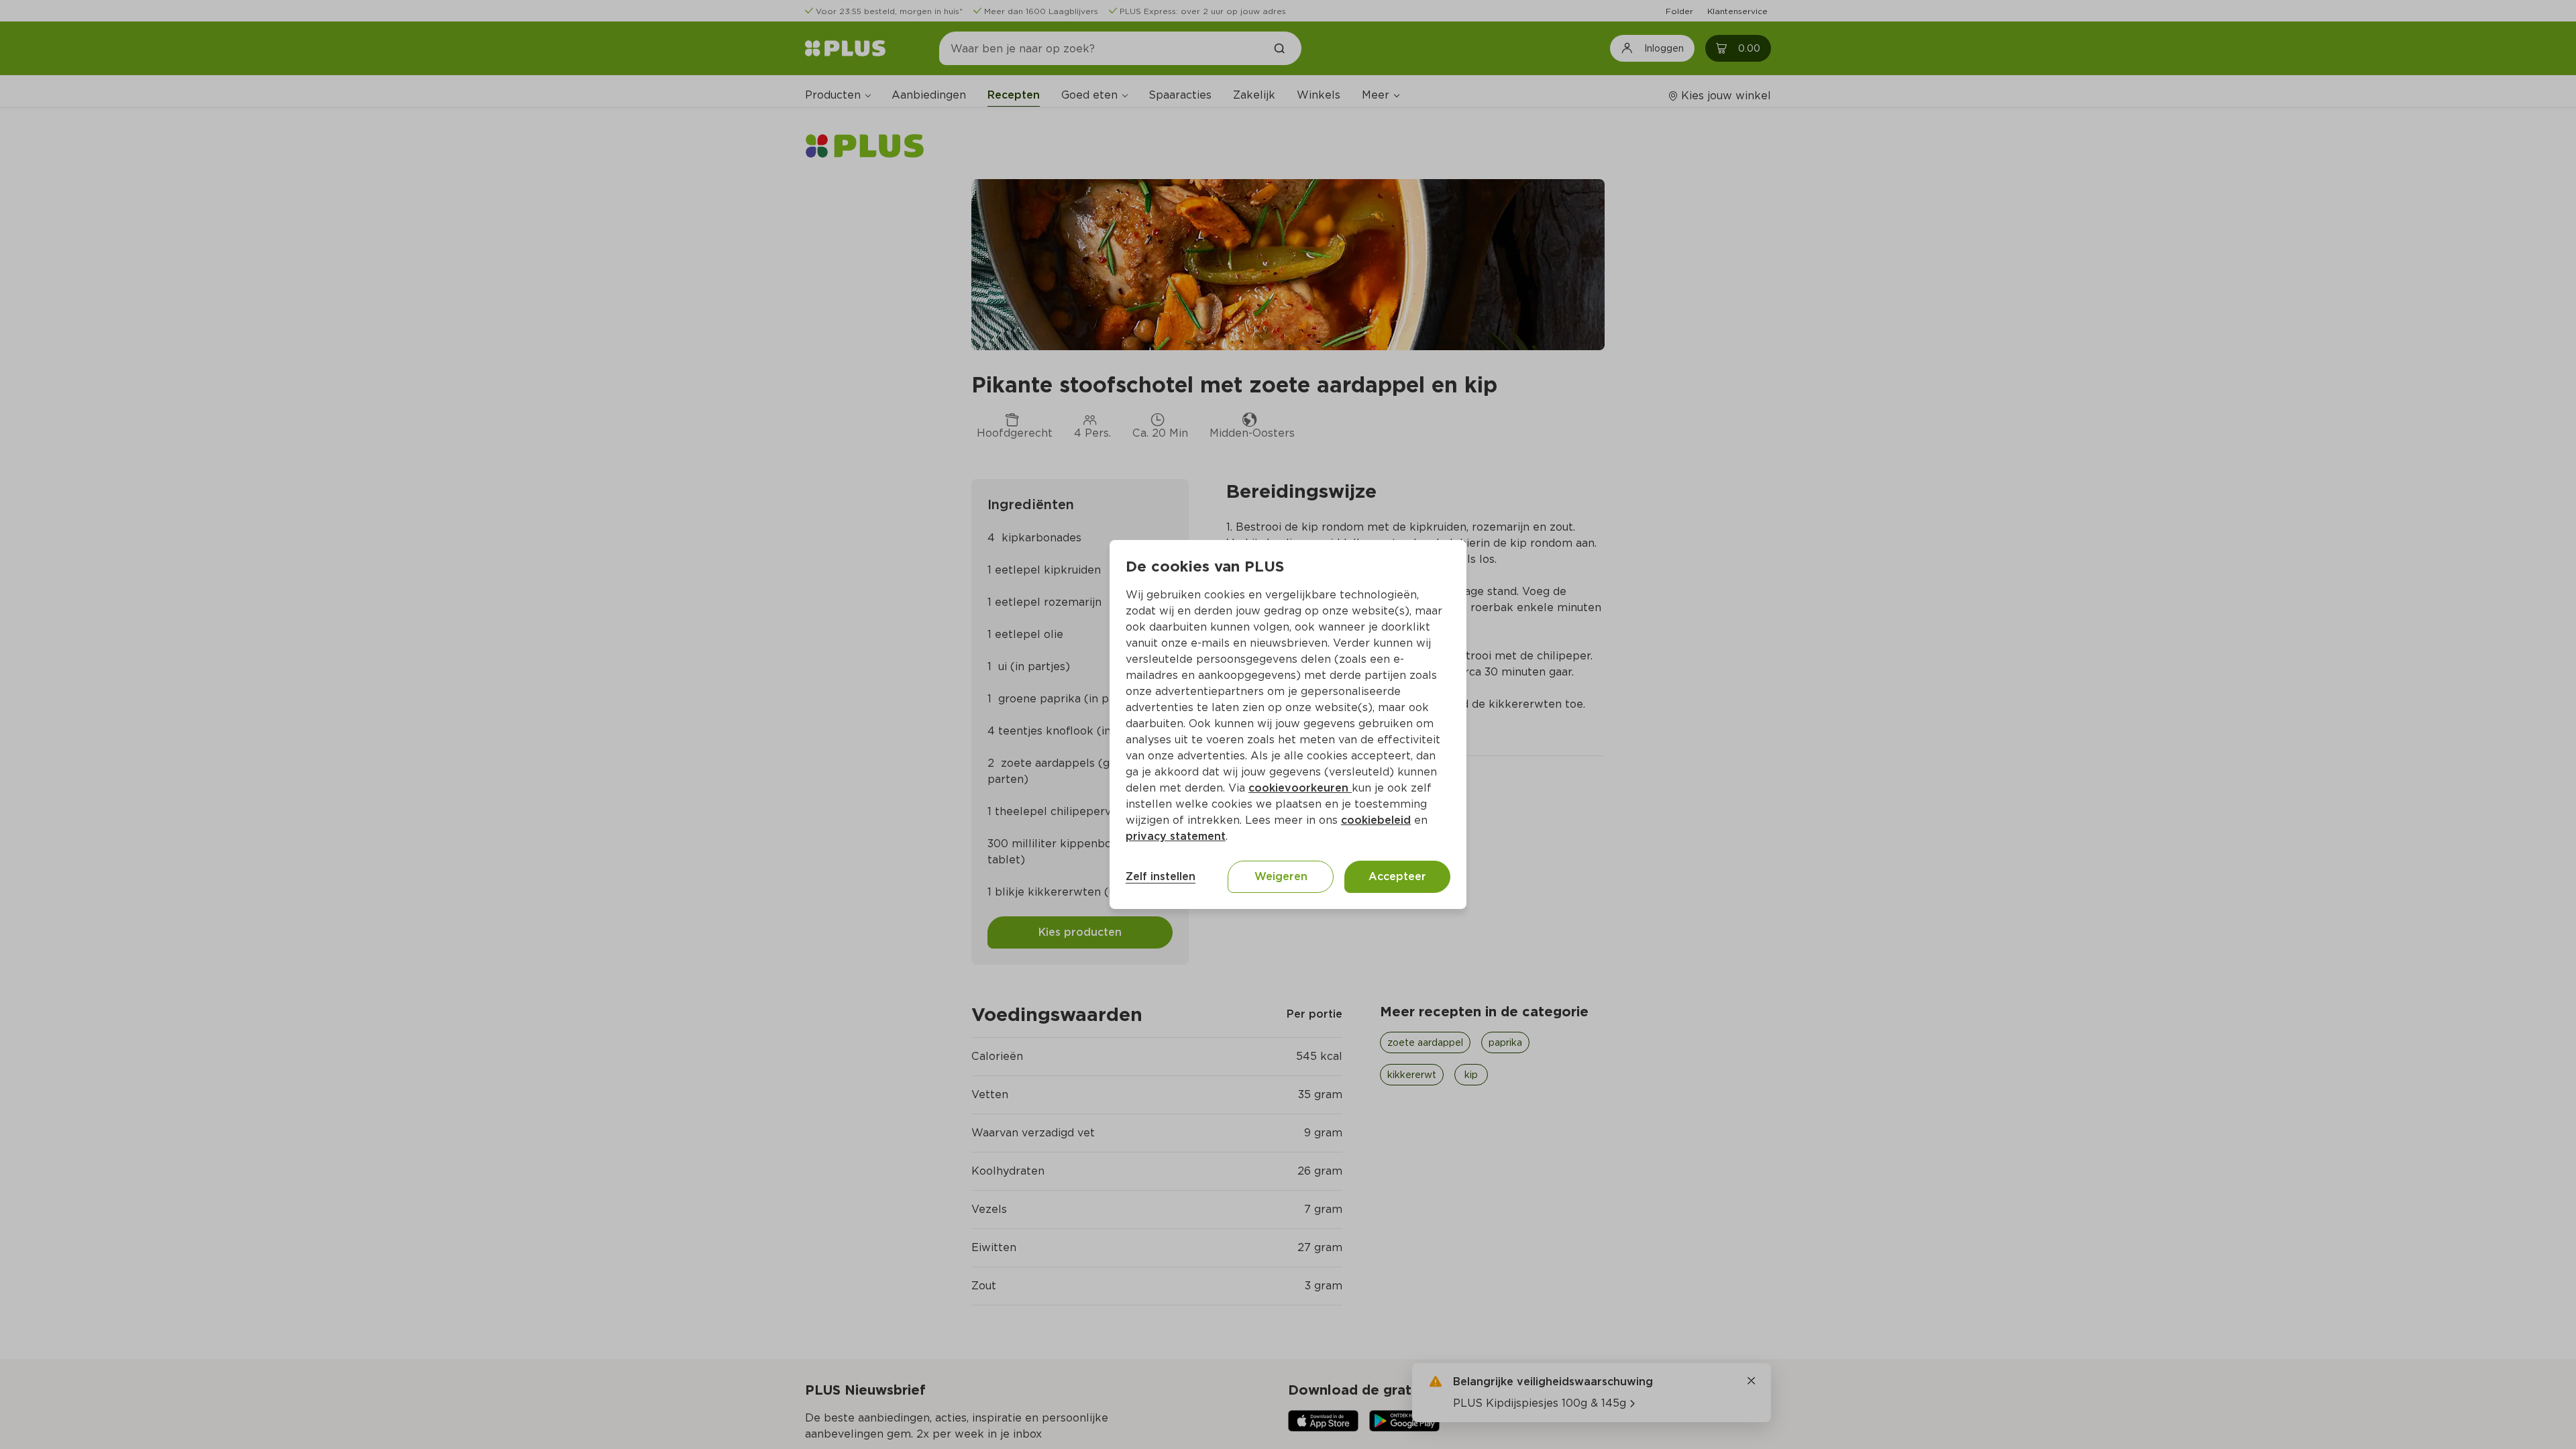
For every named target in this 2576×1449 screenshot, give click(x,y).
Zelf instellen (1161, 876)
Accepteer (1397, 876)
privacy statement (1176, 836)
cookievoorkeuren (1300, 788)
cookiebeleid (1376, 820)
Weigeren (1281, 876)
